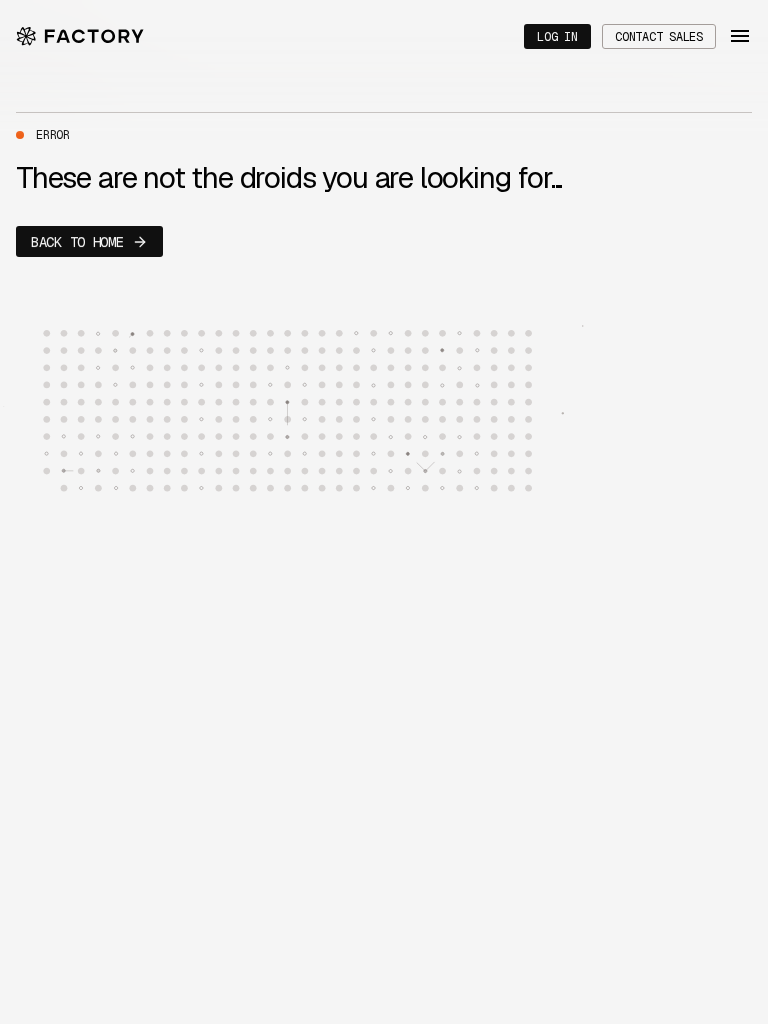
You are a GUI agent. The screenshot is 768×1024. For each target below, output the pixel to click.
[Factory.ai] (80, 36)
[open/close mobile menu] (740, 36)
